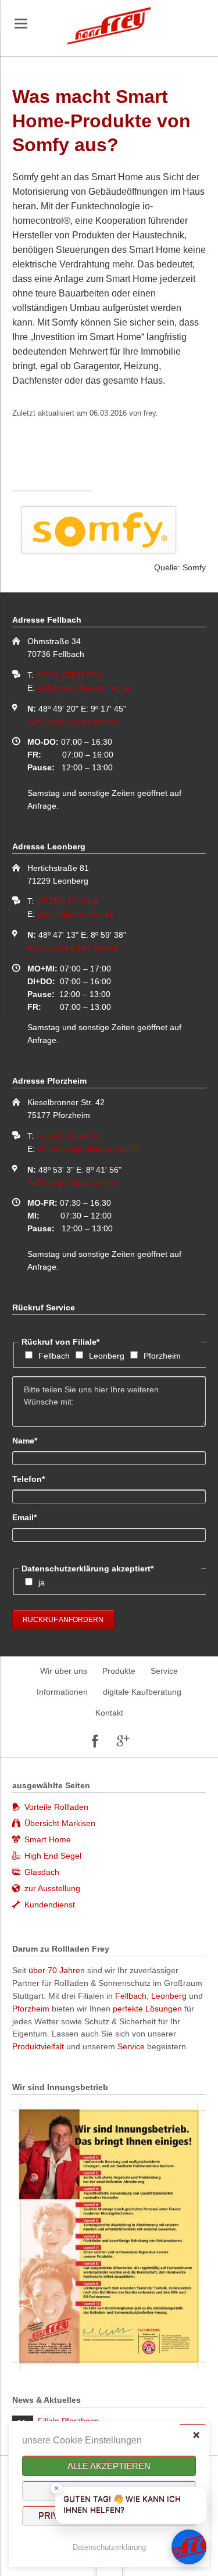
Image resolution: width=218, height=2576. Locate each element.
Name (32, 1440)
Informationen (62, 1692)
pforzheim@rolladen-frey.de (88, 1149)
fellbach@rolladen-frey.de (84, 688)
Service (164, 1671)
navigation (21, 24)
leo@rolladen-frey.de (76, 914)
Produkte (119, 1671)
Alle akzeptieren (109, 2466)
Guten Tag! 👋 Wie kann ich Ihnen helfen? (122, 2505)
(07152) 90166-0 (67, 901)
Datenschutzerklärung (109, 2547)
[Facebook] (95, 1741)
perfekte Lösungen (147, 2009)
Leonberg (107, 1356)
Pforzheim (162, 1356)
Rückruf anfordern (63, 1620)
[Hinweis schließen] (56, 2488)
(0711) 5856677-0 (69, 675)
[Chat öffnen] (189, 2547)
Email (32, 1517)
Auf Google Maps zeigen (73, 721)
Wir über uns (64, 1671)
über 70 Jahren (58, 1970)
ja (42, 1582)
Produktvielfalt (38, 2046)
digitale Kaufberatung (142, 1692)
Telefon (32, 1479)
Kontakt (109, 1713)
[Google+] (123, 1741)
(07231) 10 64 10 (68, 1136)
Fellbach (54, 1356)
